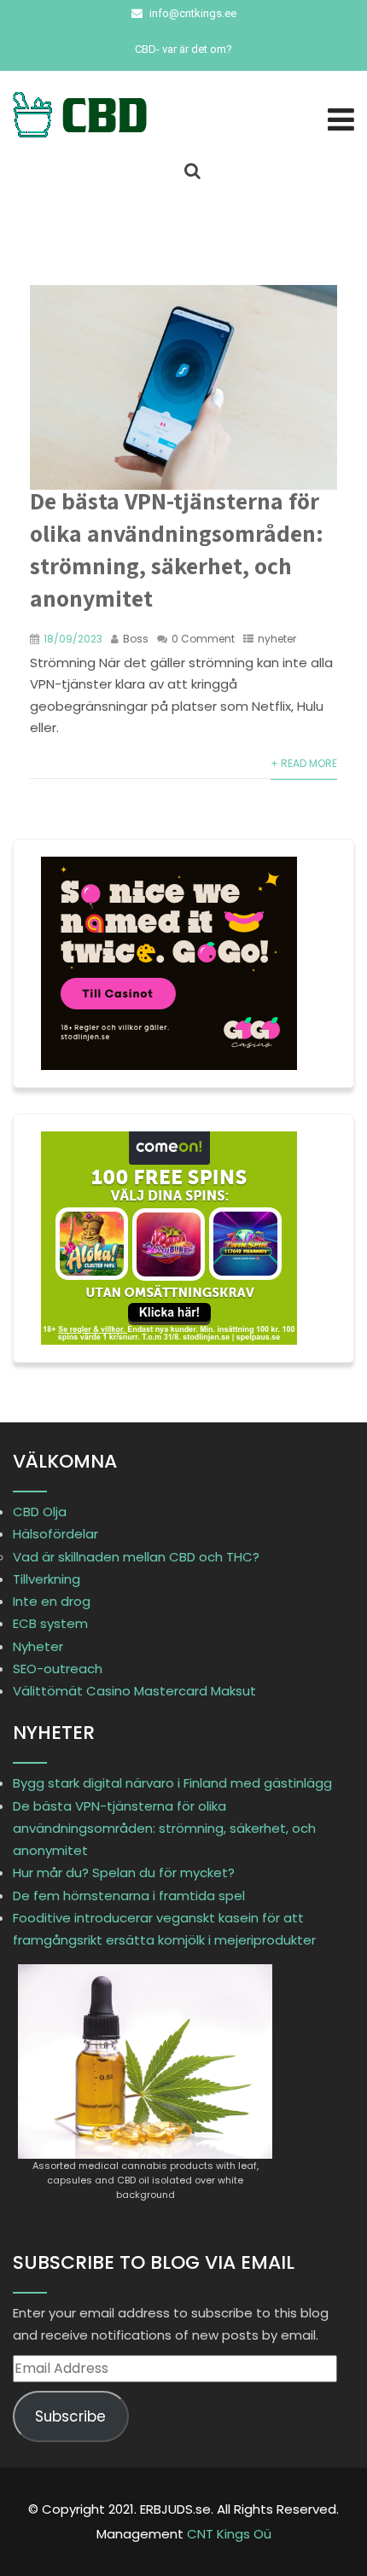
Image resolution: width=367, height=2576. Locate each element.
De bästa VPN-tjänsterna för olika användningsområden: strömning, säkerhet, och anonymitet (177, 549)
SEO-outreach (58, 1669)
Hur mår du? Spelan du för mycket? (124, 1872)
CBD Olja (40, 1512)
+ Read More (304, 763)
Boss (136, 639)
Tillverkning (47, 1579)
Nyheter (38, 1646)
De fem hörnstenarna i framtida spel (129, 1896)
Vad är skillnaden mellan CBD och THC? (136, 1557)
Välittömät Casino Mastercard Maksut (134, 1691)
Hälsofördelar (55, 1534)
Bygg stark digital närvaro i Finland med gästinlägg (172, 1783)
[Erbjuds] (98, 115)
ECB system (50, 1623)
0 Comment (203, 639)
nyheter (277, 639)
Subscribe (70, 2416)
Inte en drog (52, 1601)
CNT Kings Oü (229, 2534)
